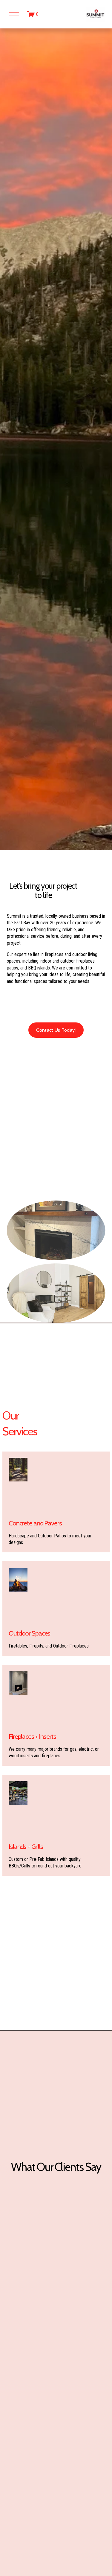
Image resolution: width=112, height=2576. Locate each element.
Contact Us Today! (56, 1030)
